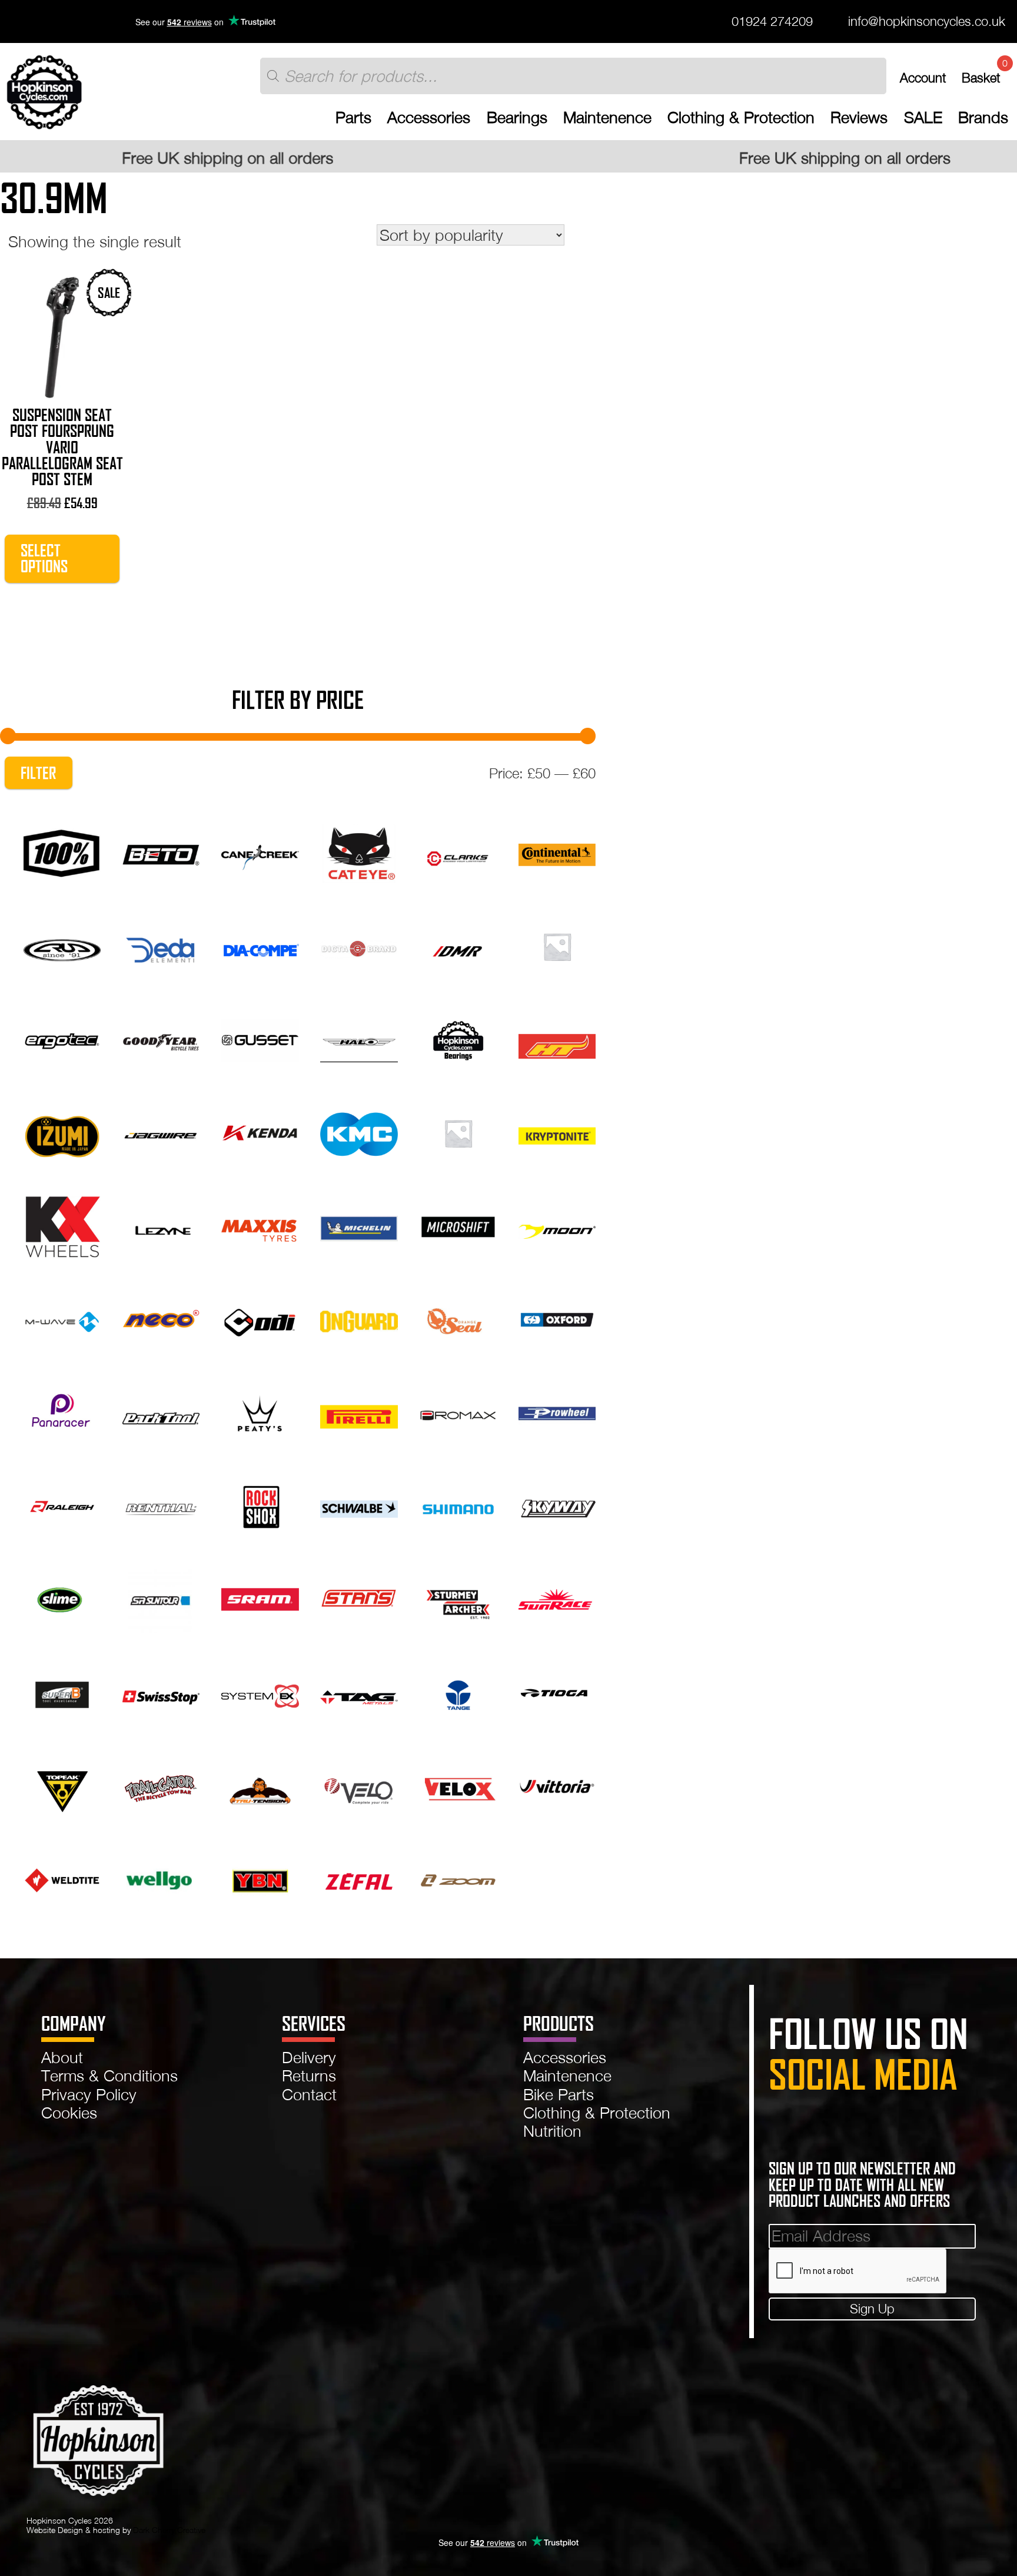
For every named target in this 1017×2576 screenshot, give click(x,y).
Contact (309, 2094)
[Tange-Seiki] (458, 1692)
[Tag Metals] (359, 1692)
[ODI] (260, 1318)
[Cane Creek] (260, 851)
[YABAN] (260, 1878)
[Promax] (458, 1411)
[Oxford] (557, 1318)
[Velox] (458, 1785)
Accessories (429, 117)
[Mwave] (62, 1318)
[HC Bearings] (458, 1038)
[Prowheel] (557, 1411)
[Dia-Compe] (260, 945)
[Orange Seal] (458, 1318)
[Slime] (62, 1598)
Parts (353, 117)
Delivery (309, 2057)
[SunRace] (557, 1598)
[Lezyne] (161, 1225)
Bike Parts (559, 2094)
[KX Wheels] (62, 1225)
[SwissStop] (161, 1692)
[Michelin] (359, 1225)
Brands (983, 117)
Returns (309, 2076)
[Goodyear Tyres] (161, 1038)
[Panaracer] (62, 1411)
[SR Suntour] (161, 1598)
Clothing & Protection (741, 117)
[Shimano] (458, 1505)
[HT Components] (557, 1038)
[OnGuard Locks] (359, 1318)
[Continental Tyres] (557, 851)
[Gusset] (260, 1038)
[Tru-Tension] (260, 1785)
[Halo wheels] (359, 1038)
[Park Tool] (161, 1411)
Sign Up (872, 2309)
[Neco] (161, 1318)
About (62, 2057)
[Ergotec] (62, 1038)
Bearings (517, 117)
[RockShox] (260, 1505)
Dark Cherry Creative (169, 2530)
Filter (38, 773)
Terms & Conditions (109, 2076)
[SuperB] (62, 1692)
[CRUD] (62, 945)
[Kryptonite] (557, 1132)
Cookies (69, 2113)
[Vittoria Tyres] (557, 1785)
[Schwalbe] (359, 1505)
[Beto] (161, 851)
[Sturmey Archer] (458, 1598)
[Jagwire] (161, 1132)
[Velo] (359, 1785)
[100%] (62, 851)
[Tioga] (557, 1692)
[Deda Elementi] (161, 945)
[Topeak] (62, 1785)
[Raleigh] (62, 1505)
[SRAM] (260, 1598)
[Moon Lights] (557, 1225)
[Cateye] (359, 851)
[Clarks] (458, 851)
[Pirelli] (359, 1411)
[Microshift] (458, 1225)
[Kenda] (260, 1132)
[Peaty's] (260, 1411)
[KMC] (359, 1132)
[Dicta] (359, 945)
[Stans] (359, 1598)
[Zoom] (458, 1878)
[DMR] (458, 945)
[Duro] (557, 945)
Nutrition (552, 2131)
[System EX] (260, 1692)
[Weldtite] (62, 1878)
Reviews (859, 117)
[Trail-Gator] (161, 1785)
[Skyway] (557, 1505)
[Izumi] (62, 1132)
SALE (923, 117)
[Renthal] (161, 1505)
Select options (44, 558)
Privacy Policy (89, 2094)
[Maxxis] (260, 1225)
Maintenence (607, 117)
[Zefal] (359, 1878)
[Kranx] (458, 1132)
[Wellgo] (161, 1878)
